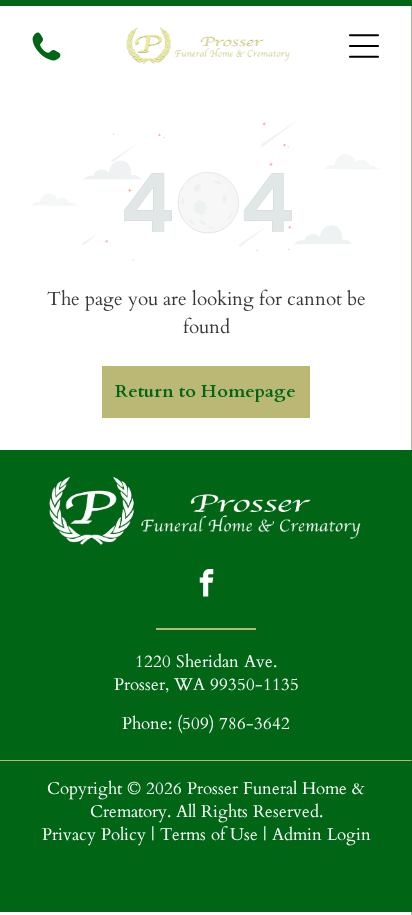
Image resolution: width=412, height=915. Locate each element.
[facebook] (206, 585)
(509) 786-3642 (233, 723)
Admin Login (321, 834)
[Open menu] (364, 46)
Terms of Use (209, 834)
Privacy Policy (94, 834)
